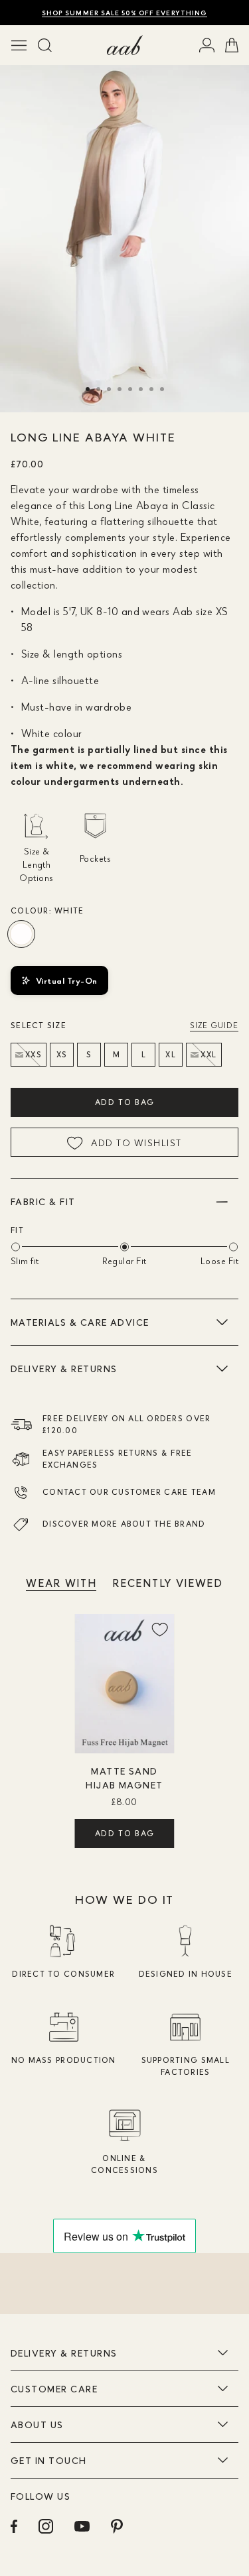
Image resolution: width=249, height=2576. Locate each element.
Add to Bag (125, 1102)
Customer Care (54, 2389)
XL (171, 1054)
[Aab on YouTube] (82, 2526)
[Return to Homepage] (125, 45)
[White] (21, 934)
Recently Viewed (167, 1583)
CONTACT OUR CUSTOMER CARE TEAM (129, 1492)
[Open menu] (19, 45)
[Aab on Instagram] (46, 2526)
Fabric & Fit (43, 1201)
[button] (88, 389)
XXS (34, 1054)
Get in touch (49, 2460)
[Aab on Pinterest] (117, 2526)
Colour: (47, 910)
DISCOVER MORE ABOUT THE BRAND (124, 1524)
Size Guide (214, 1025)
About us (37, 2425)
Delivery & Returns (64, 1369)
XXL (208, 1054)
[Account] (207, 45)
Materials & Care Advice (80, 1322)
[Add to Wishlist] (160, 1629)
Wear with (61, 1583)
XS (62, 1054)
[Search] (45, 45)
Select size (39, 1025)
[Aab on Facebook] (14, 2526)
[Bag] (232, 45)
